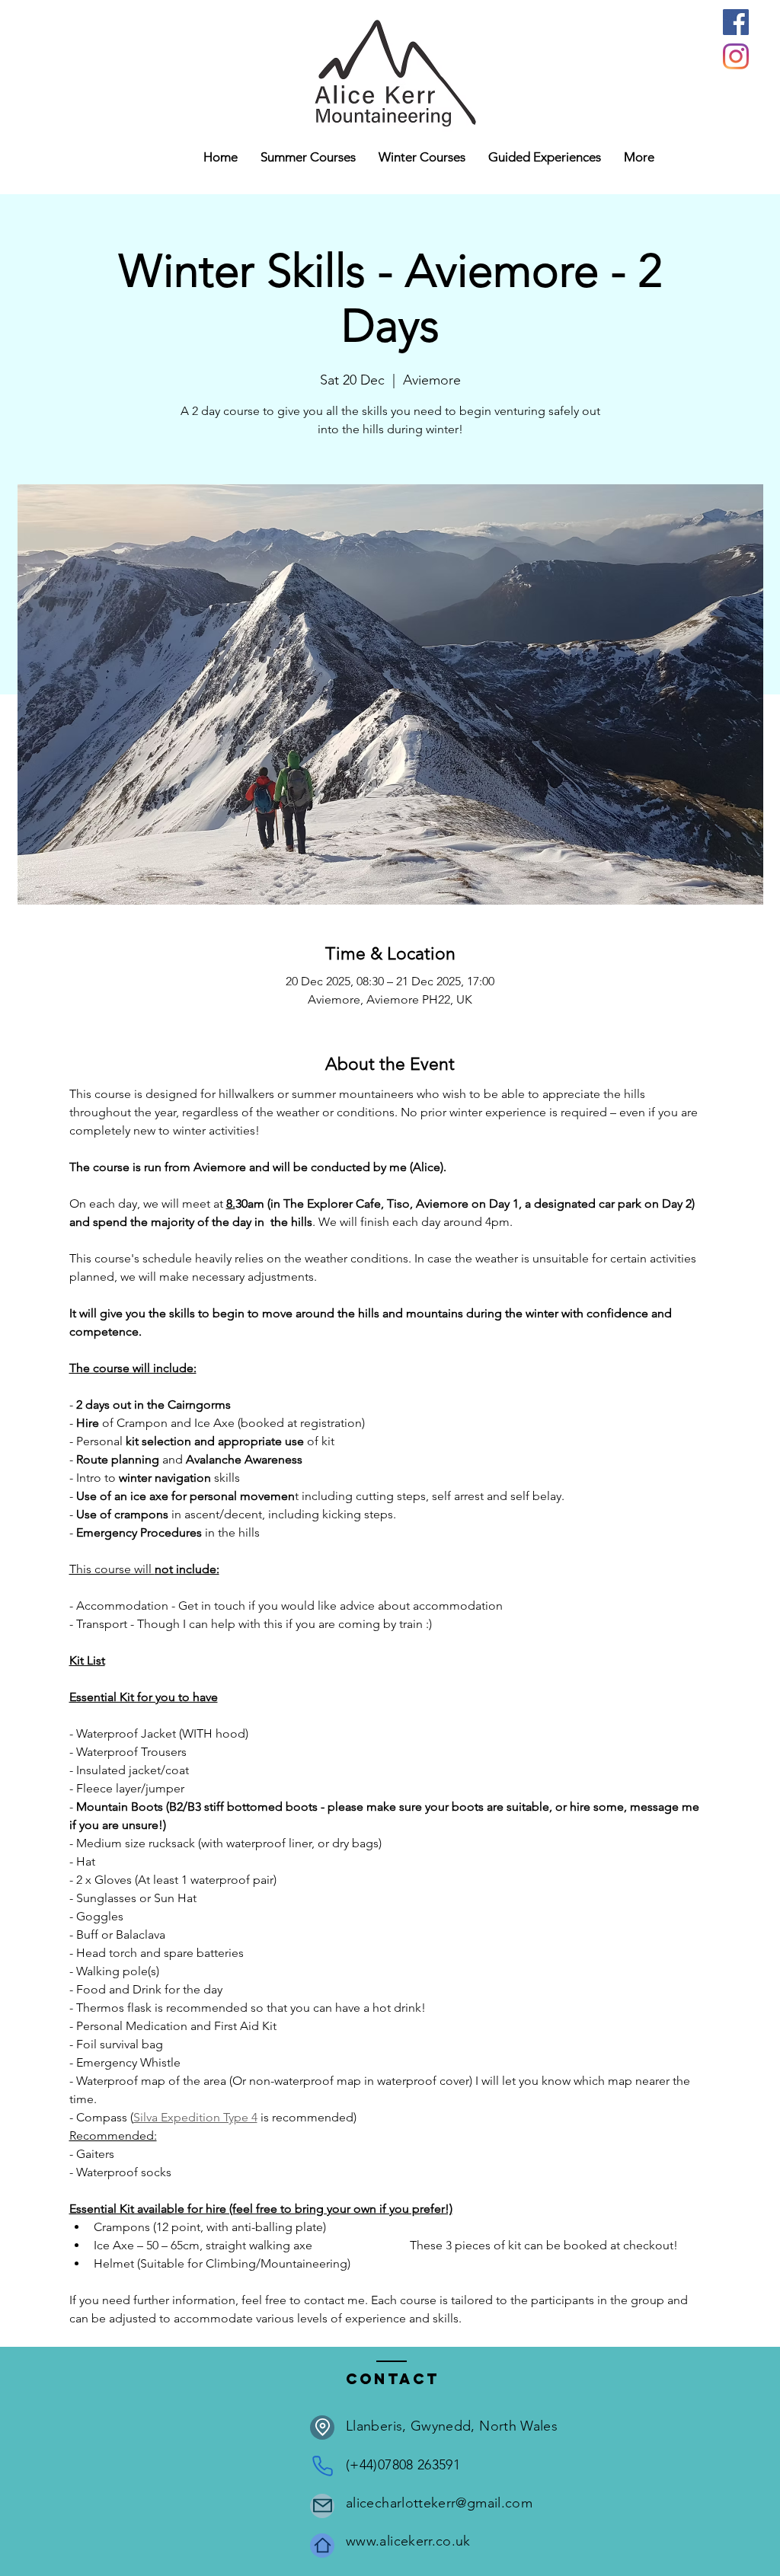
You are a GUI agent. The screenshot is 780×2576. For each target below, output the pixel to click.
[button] (422, 157)
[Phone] (322, 2466)
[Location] (322, 2428)
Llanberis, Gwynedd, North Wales (452, 2426)
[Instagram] (736, 56)
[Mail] (322, 2506)
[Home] (322, 2546)
